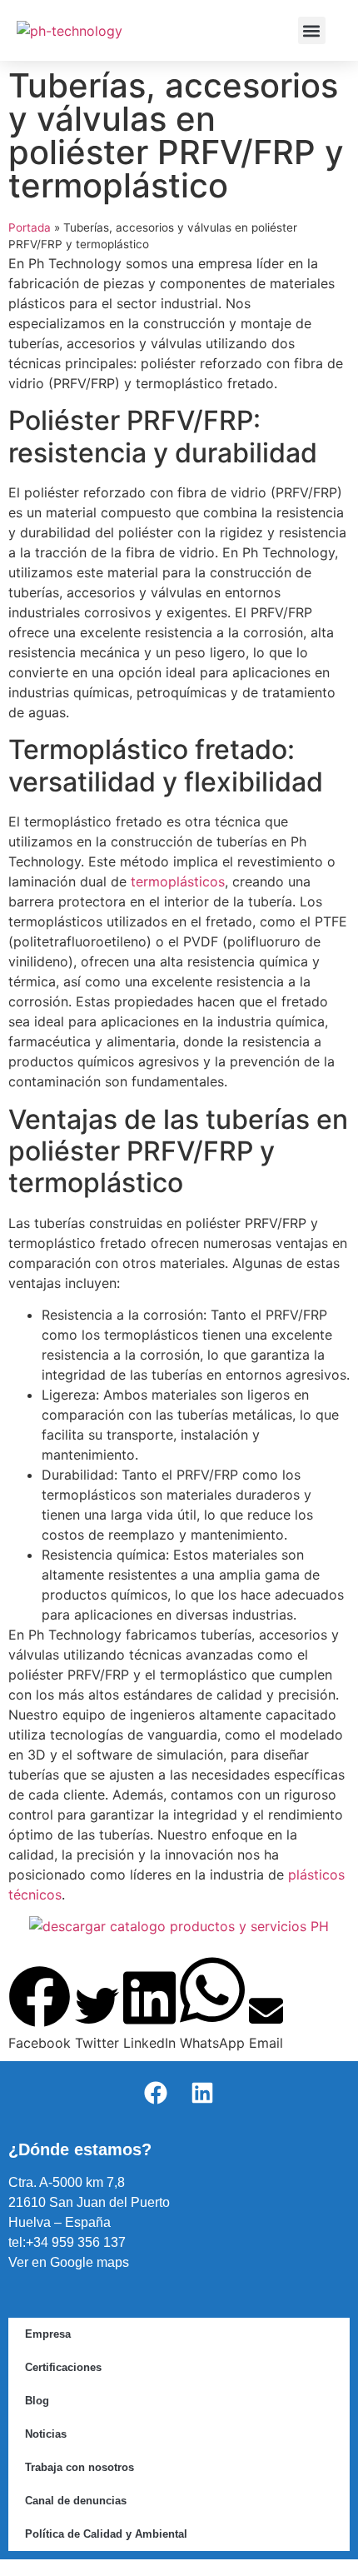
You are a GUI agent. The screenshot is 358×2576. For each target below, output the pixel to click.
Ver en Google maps (69, 2262)
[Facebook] (156, 2093)
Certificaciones (63, 2367)
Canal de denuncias (76, 2501)
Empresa (48, 2334)
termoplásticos (178, 881)
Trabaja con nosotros (80, 2467)
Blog (37, 2401)
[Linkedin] (202, 2093)
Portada (30, 227)
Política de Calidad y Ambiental (106, 2534)
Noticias (46, 2434)
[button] (312, 30)
